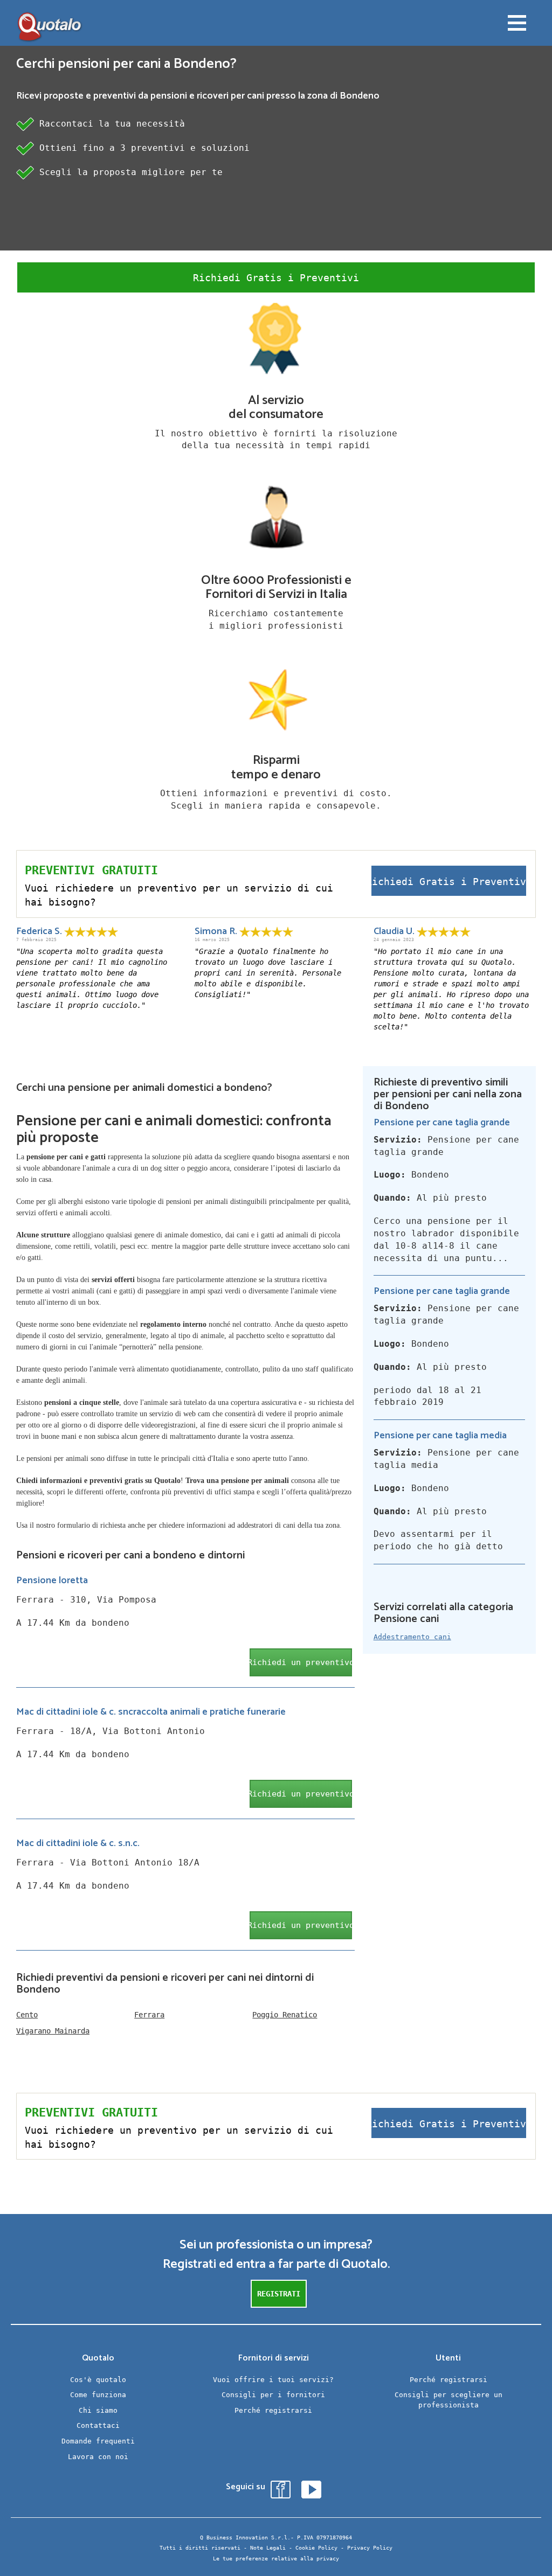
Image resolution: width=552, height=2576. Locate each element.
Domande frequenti (98, 2441)
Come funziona (98, 2395)
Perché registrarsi (273, 2410)
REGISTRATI (279, 2294)
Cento (27, 2015)
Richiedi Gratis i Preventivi (276, 278)
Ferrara (149, 2015)
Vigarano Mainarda (53, 2031)
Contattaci (98, 2425)
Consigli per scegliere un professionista (448, 2400)
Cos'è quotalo (98, 2380)
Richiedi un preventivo (301, 1662)
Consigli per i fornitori (273, 2395)
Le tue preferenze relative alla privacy (276, 2558)
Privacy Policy (370, 2548)
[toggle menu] (517, 24)
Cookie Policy (316, 2548)
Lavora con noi (98, 2457)
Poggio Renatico (285, 2015)
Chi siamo (98, 2410)
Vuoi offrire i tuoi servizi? (273, 2380)
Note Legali (268, 2548)
